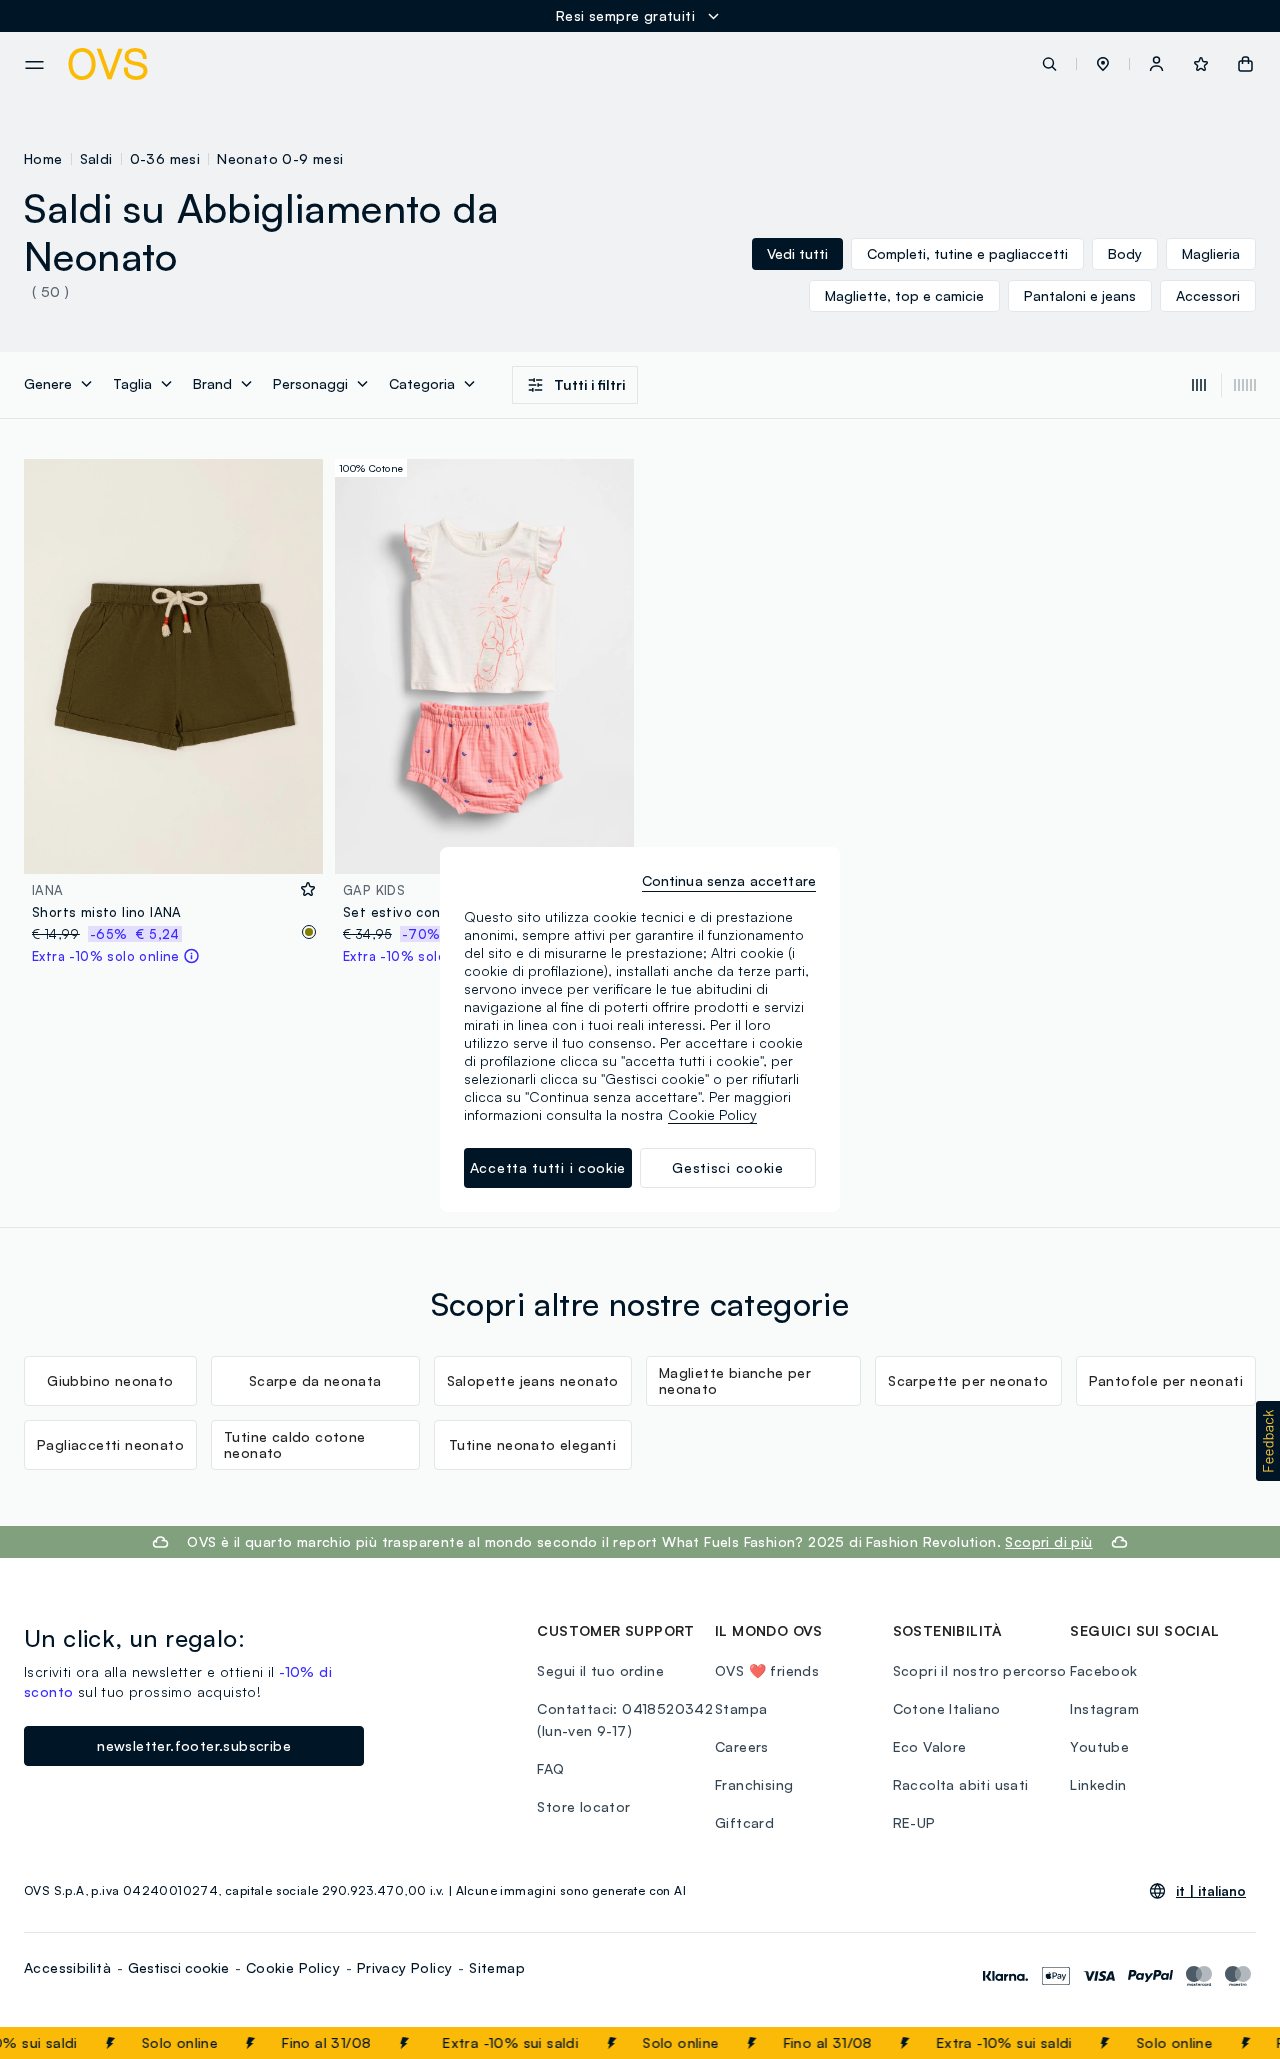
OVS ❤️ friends (767, 1670)
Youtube (1099, 1746)
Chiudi (1227, 2043)
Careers (742, 1746)
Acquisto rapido (174, 845)
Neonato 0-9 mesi (280, 158)
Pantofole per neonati (1166, 1380)
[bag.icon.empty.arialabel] (1245, 64)
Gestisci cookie (178, 1967)
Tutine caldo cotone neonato (295, 1444)
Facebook (1103, 1670)
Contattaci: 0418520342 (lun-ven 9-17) (625, 1719)
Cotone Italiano (947, 1708)
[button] (1103, 64)
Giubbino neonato (110, 1380)
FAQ (550, 1768)
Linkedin (1098, 1784)
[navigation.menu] (34, 65)
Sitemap (497, 1967)
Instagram (1104, 1708)
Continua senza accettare (729, 880)
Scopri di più (1048, 1541)
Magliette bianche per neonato (735, 1380)
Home (43, 158)
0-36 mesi (165, 158)
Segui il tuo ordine (600, 1670)
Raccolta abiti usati (961, 1784)
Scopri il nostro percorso (980, 1670)
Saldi (96, 158)
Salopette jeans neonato (533, 1380)
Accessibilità (67, 1967)
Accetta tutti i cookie (548, 1167)
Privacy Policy (405, 1967)
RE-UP (914, 1822)
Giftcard (744, 1822)
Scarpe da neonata (315, 1380)
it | (1211, 1891)
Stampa (741, 1708)
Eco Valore (930, 1746)
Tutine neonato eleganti (532, 1444)
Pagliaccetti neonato (110, 1444)
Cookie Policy (293, 1967)
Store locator (583, 1806)
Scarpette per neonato (968, 1380)
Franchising (754, 1784)
